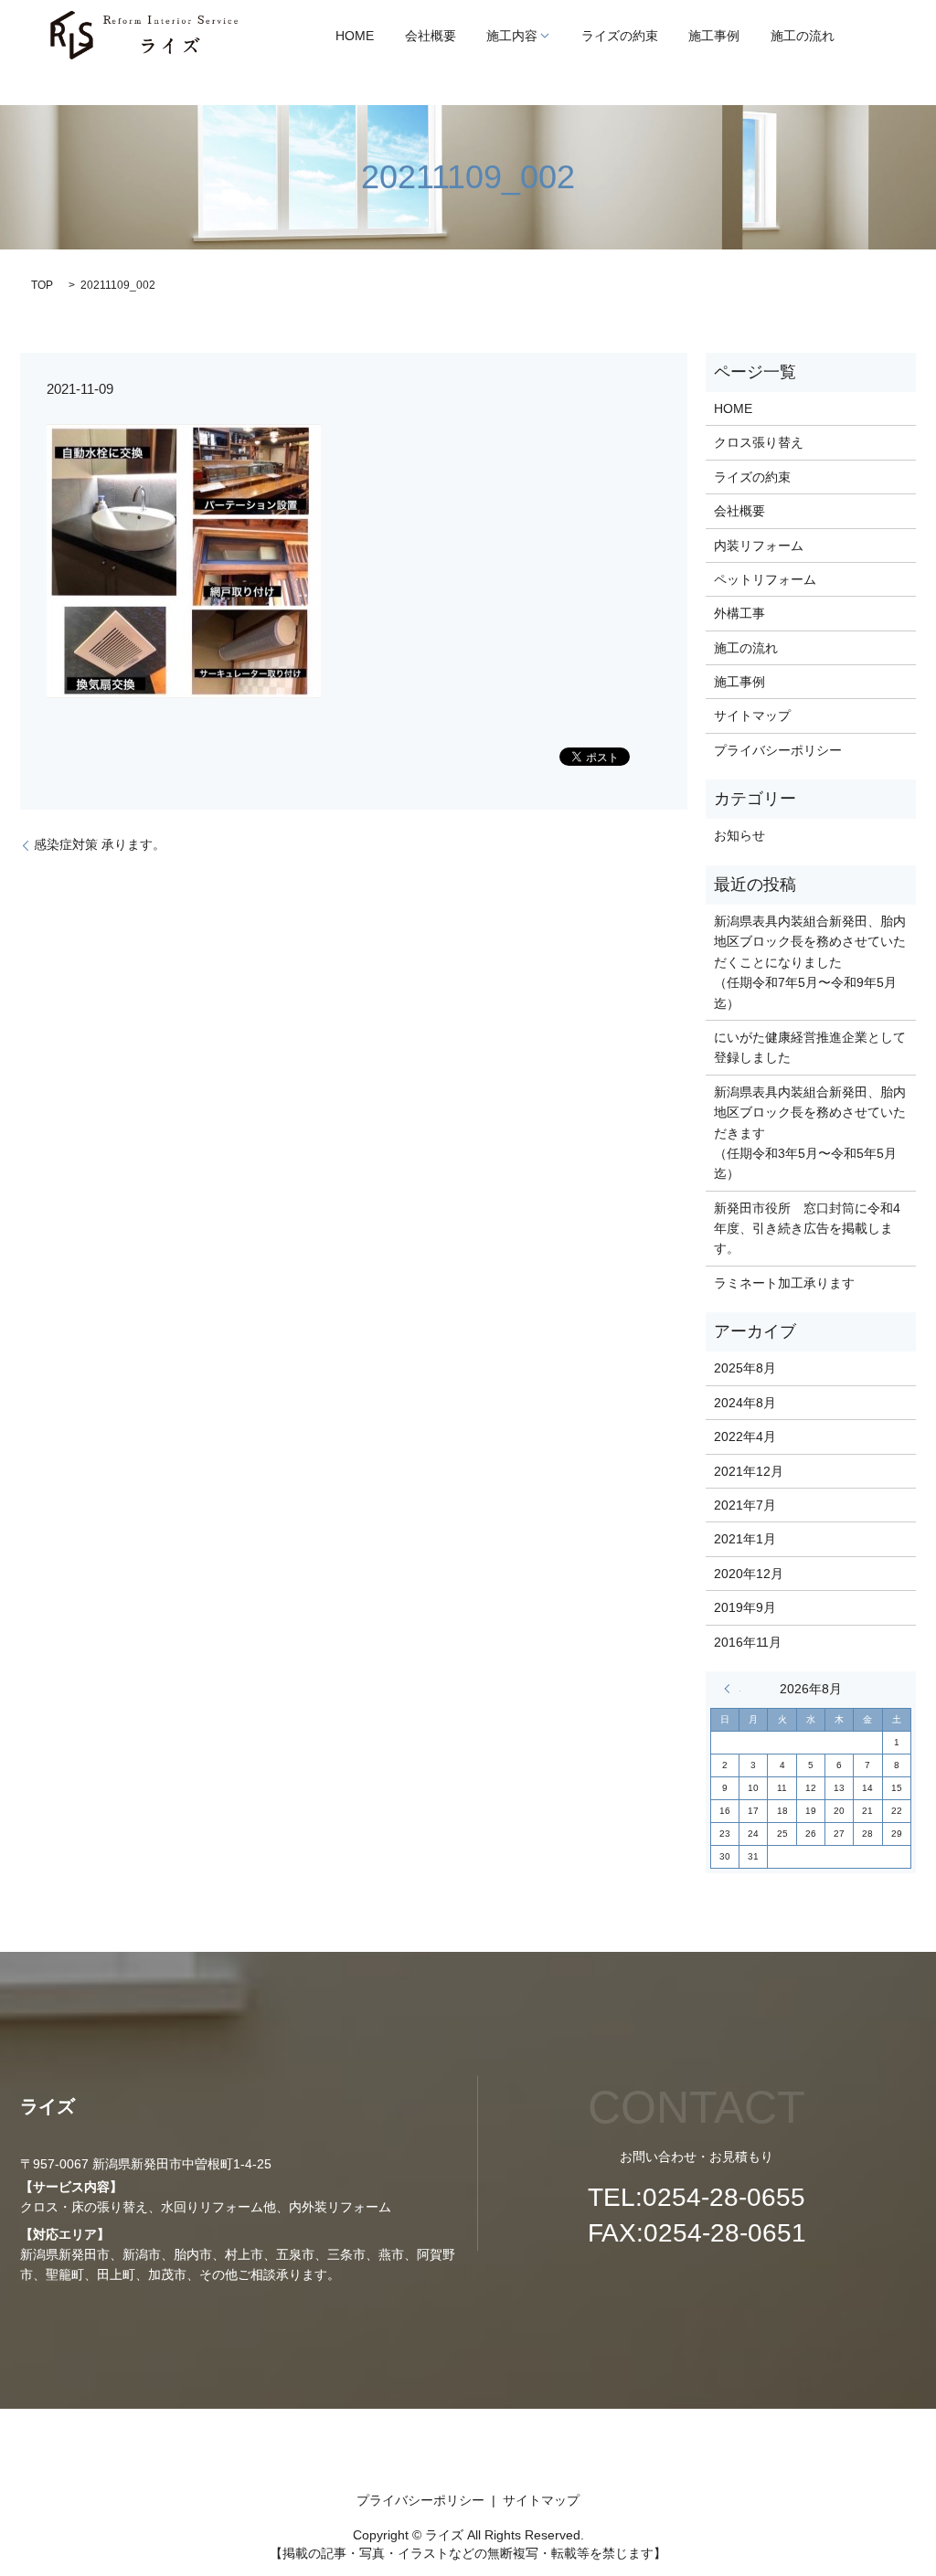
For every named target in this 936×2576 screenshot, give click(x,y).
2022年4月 (745, 1436)
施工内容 (512, 36)
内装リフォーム (759, 546)
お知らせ (739, 835)
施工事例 (714, 36)
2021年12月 (749, 1471)
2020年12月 (749, 1574)
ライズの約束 (620, 36)
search (878, 37)
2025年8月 (745, 1368)
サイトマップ (752, 716)
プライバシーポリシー (778, 750)
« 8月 (732, 1689)
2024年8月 (745, 1403)
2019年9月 (745, 1607)
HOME (355, 36)
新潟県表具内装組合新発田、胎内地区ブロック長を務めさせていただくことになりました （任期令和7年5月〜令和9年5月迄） (810, 962)
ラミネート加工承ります (784, 1283)
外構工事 (739, 613)
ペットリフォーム (765, 579)
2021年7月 (745, 1505)
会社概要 (431, 36)
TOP (42, 285)
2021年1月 (745, 1539)
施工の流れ (803, 36)
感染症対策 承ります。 (100, 844)
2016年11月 (748, 1642)
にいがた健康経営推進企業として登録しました (810, 1047)
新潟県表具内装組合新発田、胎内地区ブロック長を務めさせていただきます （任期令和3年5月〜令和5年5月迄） (810, 1133)
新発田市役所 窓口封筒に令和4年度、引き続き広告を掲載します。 (807, 1229)
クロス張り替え (759, 442)
